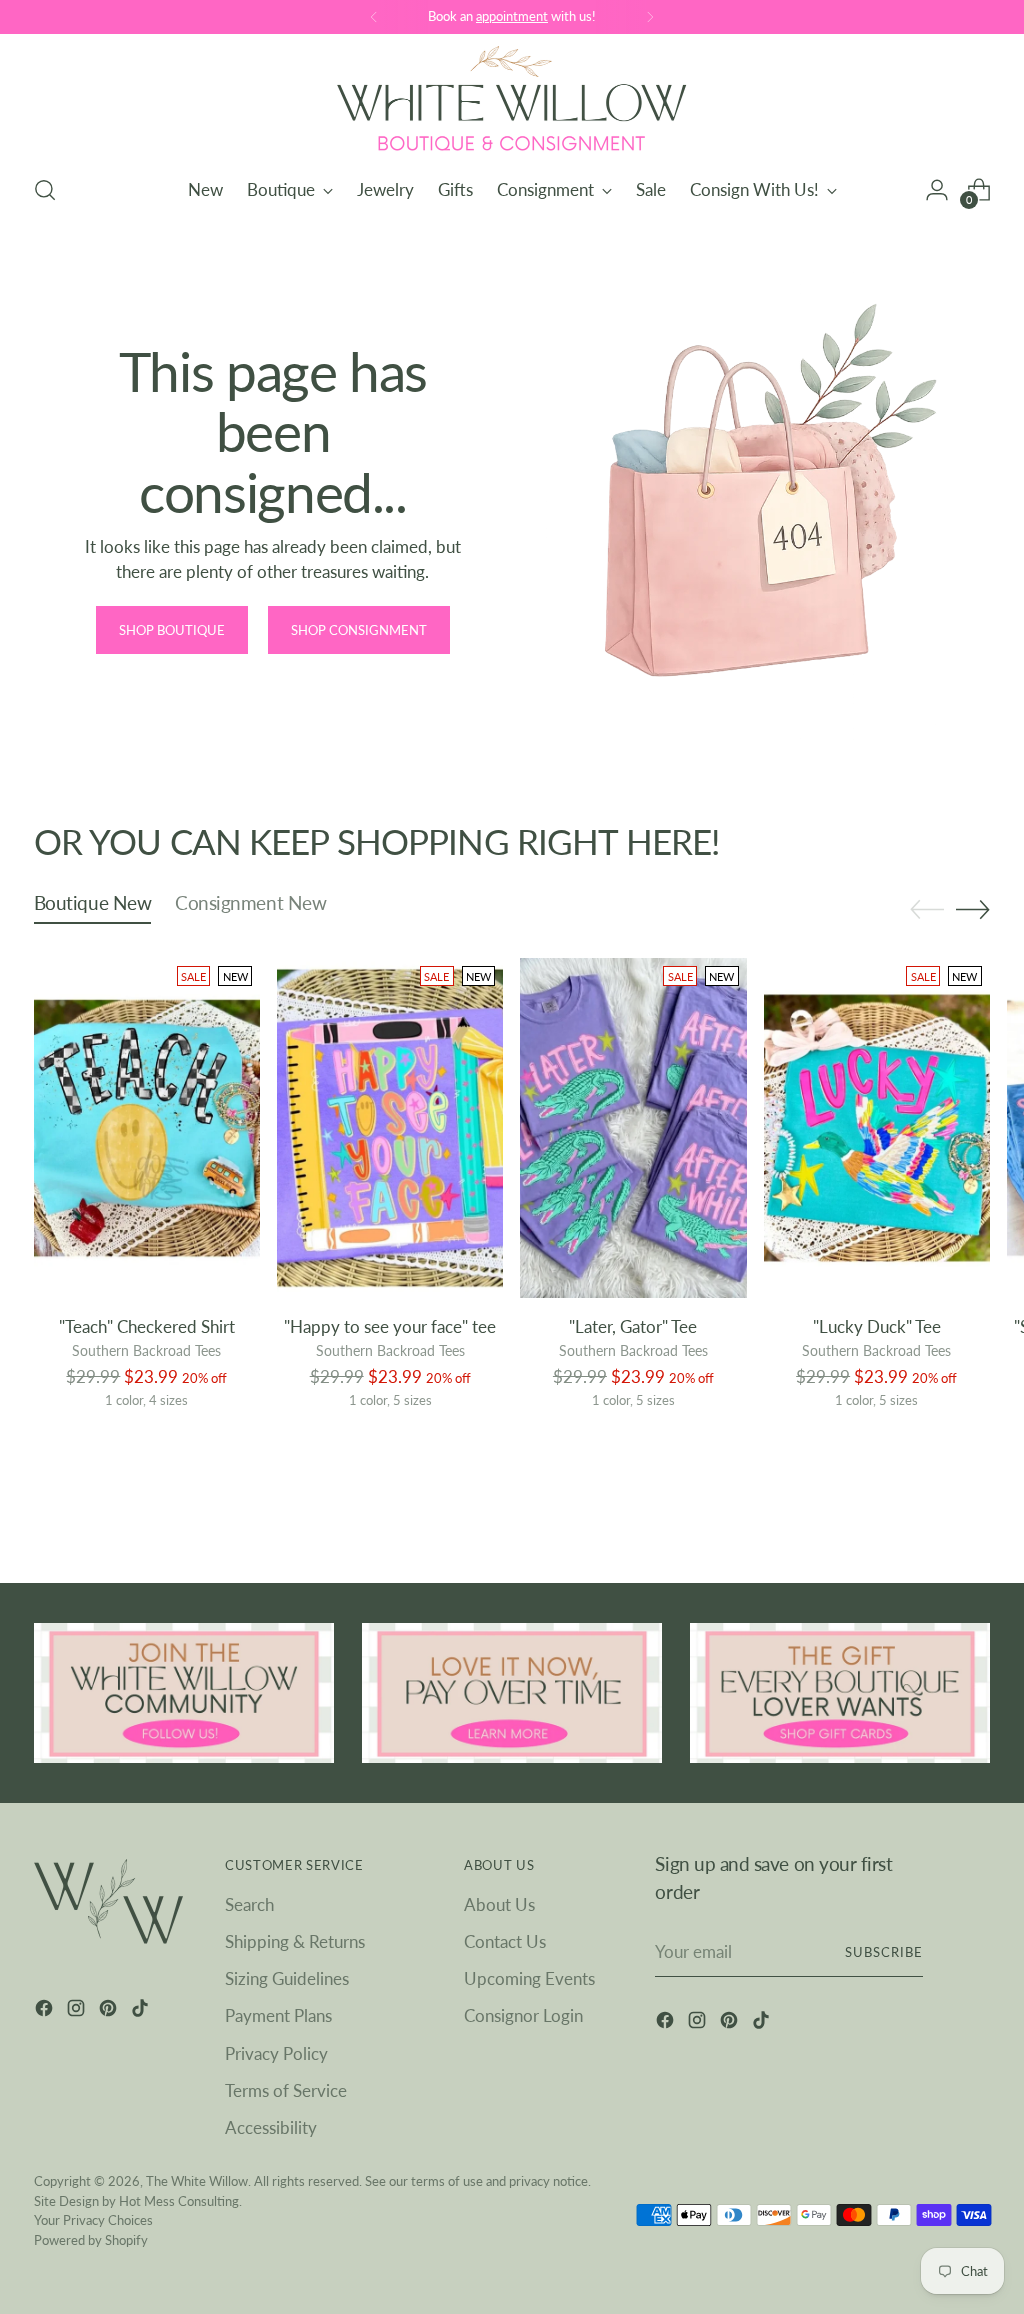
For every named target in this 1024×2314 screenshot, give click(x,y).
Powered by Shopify (91, 2240)
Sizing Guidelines (287, 1978)
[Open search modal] (45, 190)
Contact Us (505, 1941)
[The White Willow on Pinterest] (110, 2011)
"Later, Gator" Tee (633, 1326)
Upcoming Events (529, 1978)
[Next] (650, 17)
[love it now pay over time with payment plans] (512, 1692)
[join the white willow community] (184, 1692)
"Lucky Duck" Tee (877, 1326)
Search (249, 1904)
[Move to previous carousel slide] (927, 910)
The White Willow (197, 2181)
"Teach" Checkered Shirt (147, 1326)
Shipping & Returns (295, 1941)
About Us (499, 1904)
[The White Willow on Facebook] (46, 2011)
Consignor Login (523, 2015)
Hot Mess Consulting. (180, 2201)
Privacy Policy (276, 2053)
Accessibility (271, 2127)
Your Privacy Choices (93, 2220)
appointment (512, 16)
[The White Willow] (512, 101)
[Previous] (374, 17)
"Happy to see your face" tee (390, 1326)
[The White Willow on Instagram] (78, 2011)
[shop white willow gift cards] (840, 1692)
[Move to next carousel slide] (973, 909)
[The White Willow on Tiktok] (142, 2011)
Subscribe (884, 1952)
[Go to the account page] (937, 190)
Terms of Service (286, 2090)
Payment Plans (278, 2015)
